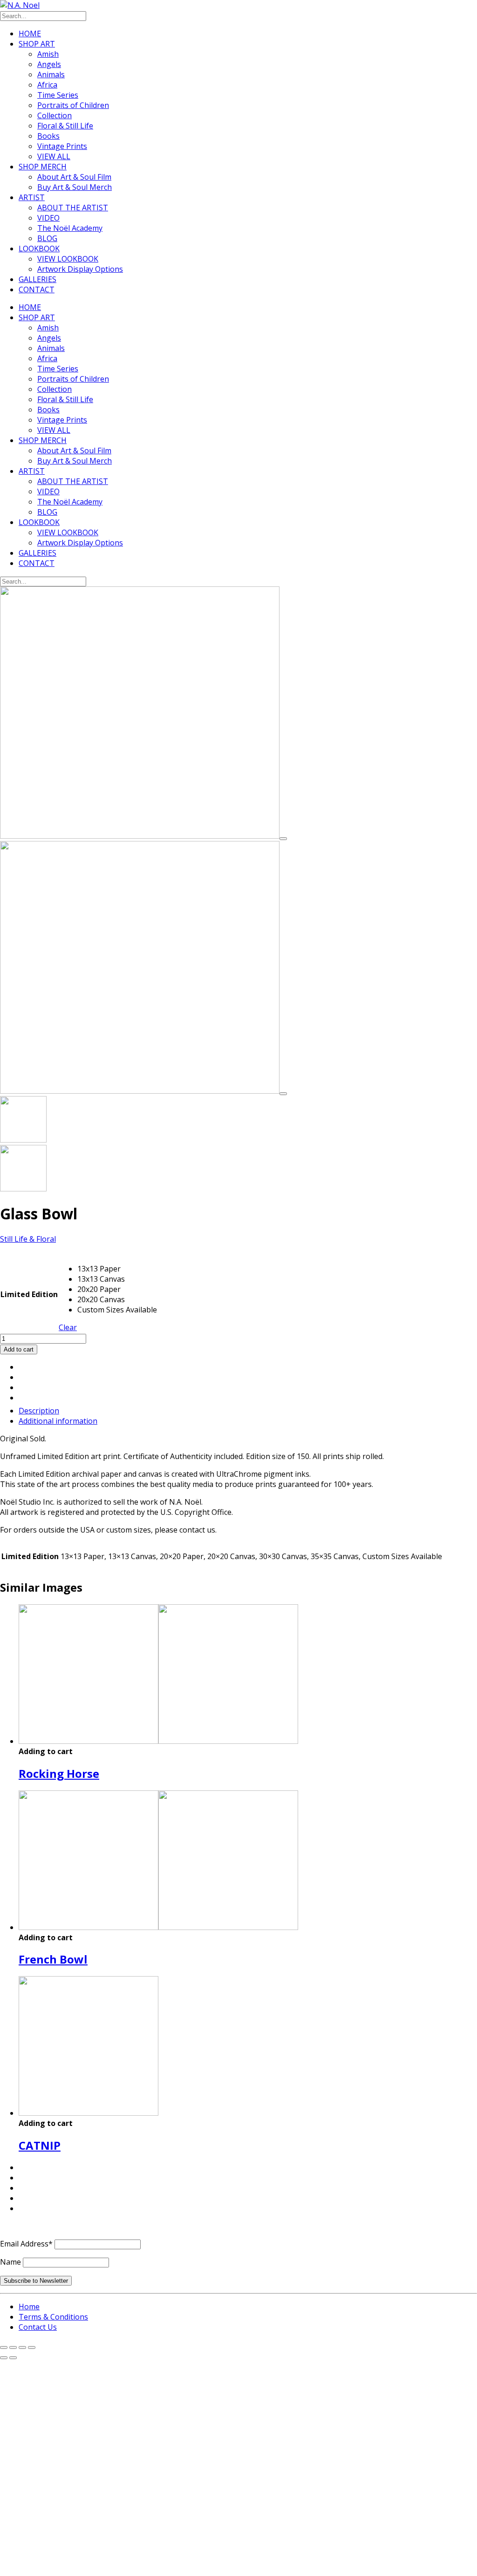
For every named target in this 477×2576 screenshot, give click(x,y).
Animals (51, 74)
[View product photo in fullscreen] (283, 839)
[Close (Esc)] (32, 2347)
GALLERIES (37, 279)
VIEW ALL (54, 156)
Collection (55, 115)
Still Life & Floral (28, 1239)
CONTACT (37, 289)
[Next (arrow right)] (13, 2358)
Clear (68, 1327)
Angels (49, 64)
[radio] (117, 1269)
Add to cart (19, 1349)
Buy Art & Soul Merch (75, 187)
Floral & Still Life (65, 126)
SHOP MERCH (43, 167)
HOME (30, 34)
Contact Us (38, 2327)
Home (29, 2307)
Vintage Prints (62, 146)
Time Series (58, 95)
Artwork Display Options (80, 269)
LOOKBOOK (39, 249)
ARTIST (32, 197)
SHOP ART (37, 44)
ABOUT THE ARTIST (73, 208)
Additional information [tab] (58, 1421)
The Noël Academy (70, 228)
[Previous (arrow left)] (4, 2358)
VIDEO (48, 218)
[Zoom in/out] (4, 2347)
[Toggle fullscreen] (13, 2347)
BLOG (47, 238)
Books (48, 136)
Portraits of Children (73, 105)
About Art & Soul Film (74, 177)
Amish (48, 54)
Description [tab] (39, 1411)
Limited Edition (29, 1294)
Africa (47, 85)
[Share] (22, 2347)
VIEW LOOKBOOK (68, 259)
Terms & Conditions (53, 2317)
